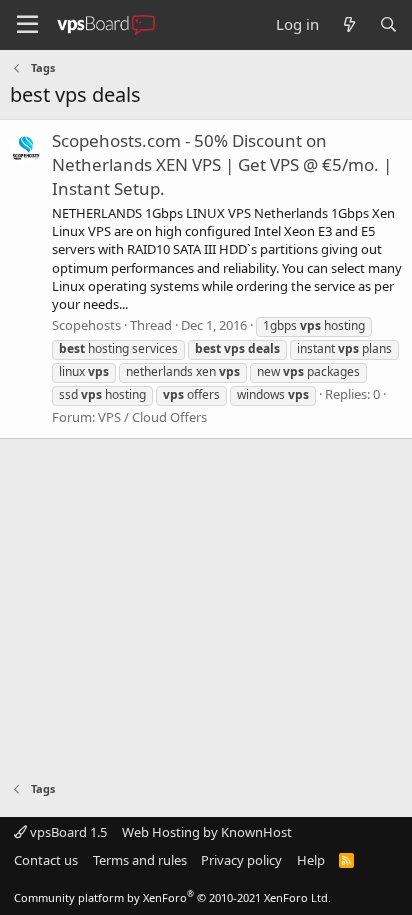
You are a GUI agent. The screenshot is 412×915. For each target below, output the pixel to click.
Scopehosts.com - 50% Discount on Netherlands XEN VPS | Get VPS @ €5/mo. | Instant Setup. (222, 164)
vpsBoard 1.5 (67, 832)
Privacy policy (241, 860)
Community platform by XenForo (172, 897)
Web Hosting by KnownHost (207, 832)
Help (311, 860)
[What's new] (348, 24)
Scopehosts (86, 325)
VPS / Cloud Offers (152, 417)
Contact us (46, 860)
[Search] (388, 24)
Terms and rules (140, 860)
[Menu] (27, 25)
